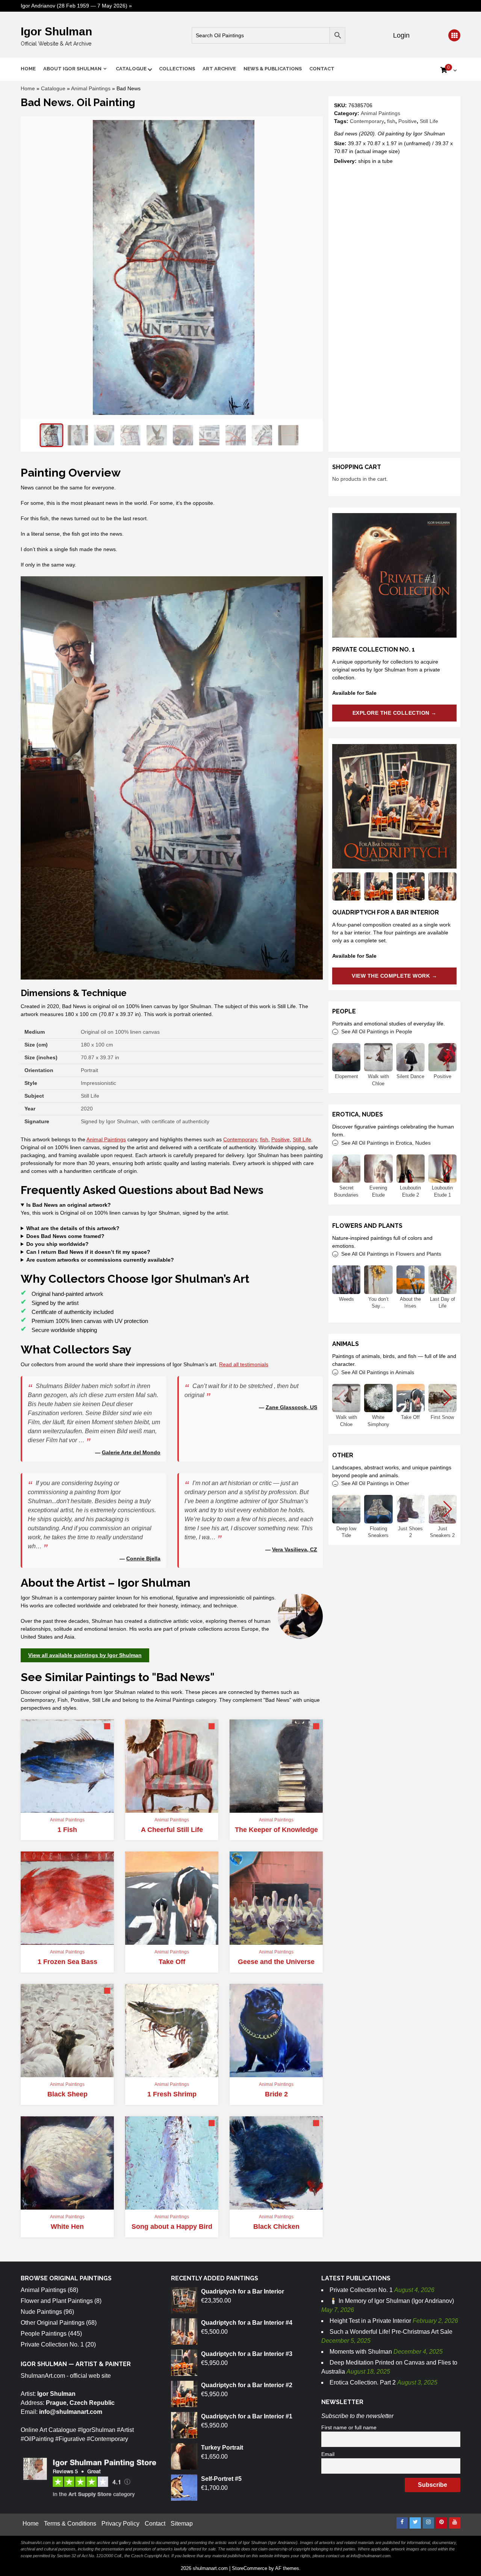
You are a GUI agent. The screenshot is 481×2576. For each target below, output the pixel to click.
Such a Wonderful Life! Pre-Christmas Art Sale (391, 2332)
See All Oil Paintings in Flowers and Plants (391, 1254)
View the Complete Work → (394, 976)
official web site (90, 2376)
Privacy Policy (120, 2524)
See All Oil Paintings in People (377, 1031)
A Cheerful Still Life (172, 1830)
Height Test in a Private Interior (370, 2321)
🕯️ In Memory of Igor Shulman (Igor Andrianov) (392, 2301)
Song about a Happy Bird (172, 2227)
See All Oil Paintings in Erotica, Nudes (386, 1143)
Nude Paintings (41, 2312)
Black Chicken (276, 2227)
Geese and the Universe (276, 1962)
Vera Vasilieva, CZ (295, 1549)
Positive (408, 121)
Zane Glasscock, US (291, 1407)
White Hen (67, 2227)
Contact (322, 69)
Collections (177, 69)
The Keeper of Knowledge (276, 1830)
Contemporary (367, 121)
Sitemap (182, 2524)
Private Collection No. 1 (52, 2344)
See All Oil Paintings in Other (375, 1483)
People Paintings (44, 2334)
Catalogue (131, 69)
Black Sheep (67, 2094)
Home (28, 69)
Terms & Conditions (70, 2524)
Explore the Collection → (395, 713)
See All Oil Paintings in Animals (378, 1372)
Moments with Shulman (361, 2352)
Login (400, 35)
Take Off (172, 1962)
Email (328, 2454)
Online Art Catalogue (48, 2430)
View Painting (168, 1809)
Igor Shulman (56, 31)
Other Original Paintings (53, 2323)
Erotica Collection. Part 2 (363, 2382)
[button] (448, 1057)
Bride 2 (276, 2094)
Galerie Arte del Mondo (131, 1452)
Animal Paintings (91, 88)
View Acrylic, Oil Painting (67, 1806)
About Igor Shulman (72, 69)
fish (391, 121)
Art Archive (219, 69)
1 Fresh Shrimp (172, 2094)
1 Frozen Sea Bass (67, 1962)
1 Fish (67, 1830)
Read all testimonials (244, 1364)
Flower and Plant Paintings (57, 2301)
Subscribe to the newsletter (357, 2416)
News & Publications (273, 69)
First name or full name (349, 2427)
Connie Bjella (143, 1558)
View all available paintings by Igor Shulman (85, 1655)
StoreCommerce (250, 2568)
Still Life (429, 121)
